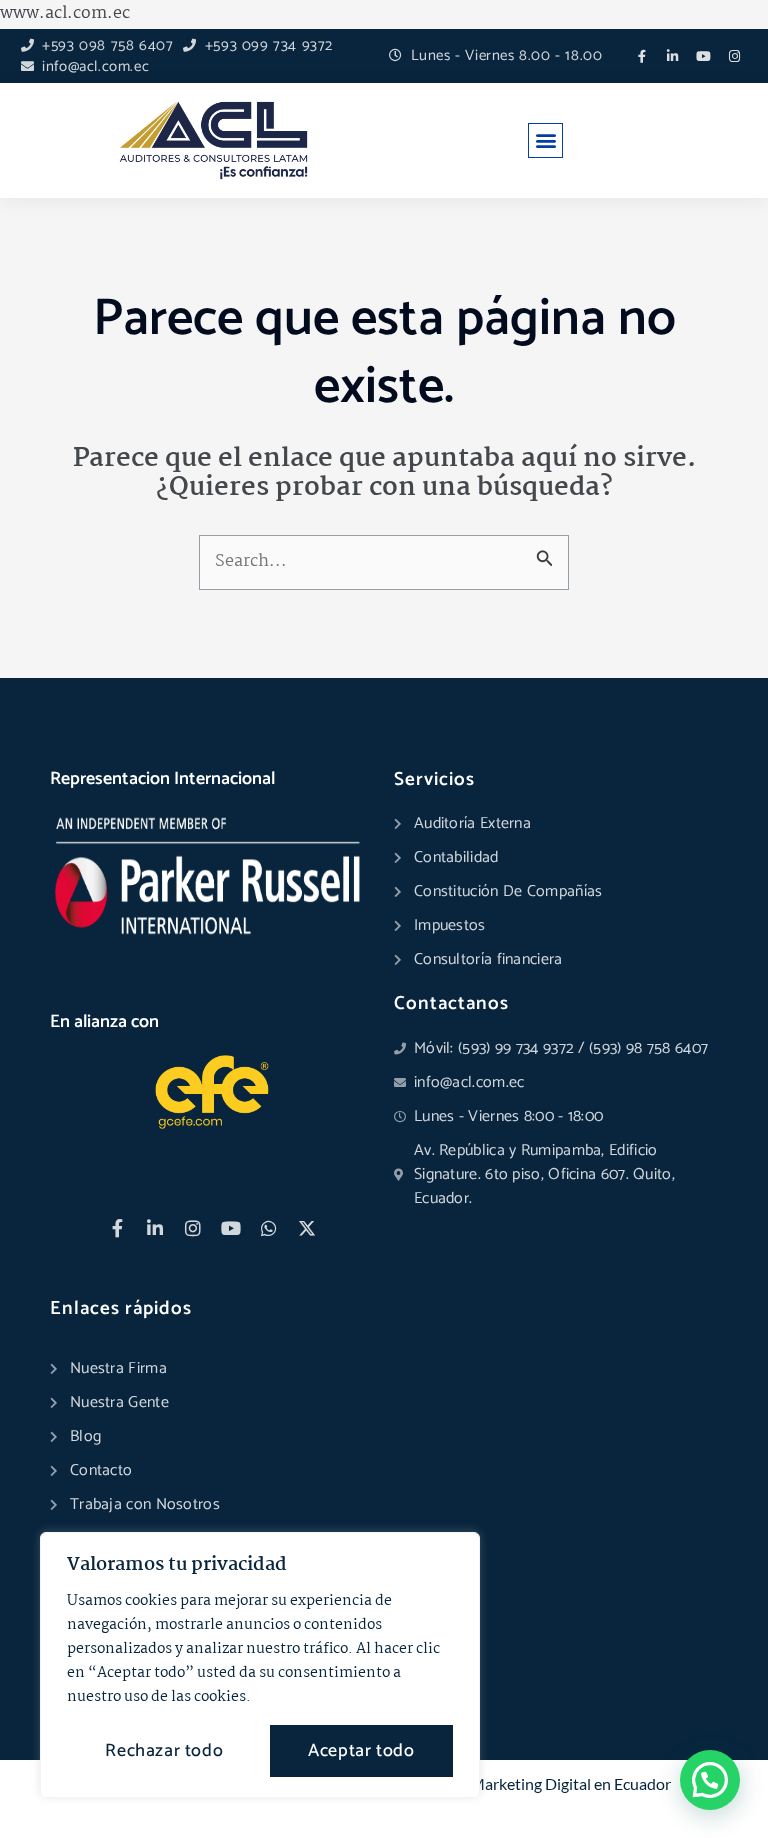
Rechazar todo (164, 1751)
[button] (545, 140)
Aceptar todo (361, 1751)
